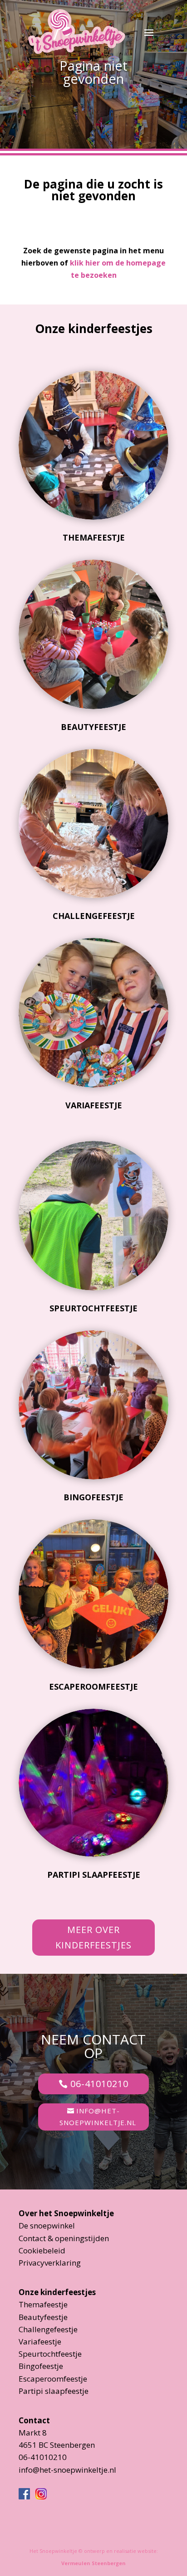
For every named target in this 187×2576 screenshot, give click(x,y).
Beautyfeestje (93, 727)
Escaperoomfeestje (93, 1687)
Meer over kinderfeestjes (93, 1937)
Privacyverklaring (50, 2263)
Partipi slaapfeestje (94, 1875)
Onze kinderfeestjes (57, 2292)
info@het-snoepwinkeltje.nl (98, 2117)
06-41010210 (99, 2084)
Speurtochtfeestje (93, 1308)
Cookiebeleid (42, 2250)
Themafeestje (94, 537)
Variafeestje (94, 1105)
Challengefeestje (94, 916)
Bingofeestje (93, 1497)
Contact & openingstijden (64, 2238)
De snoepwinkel (47, 2226)
